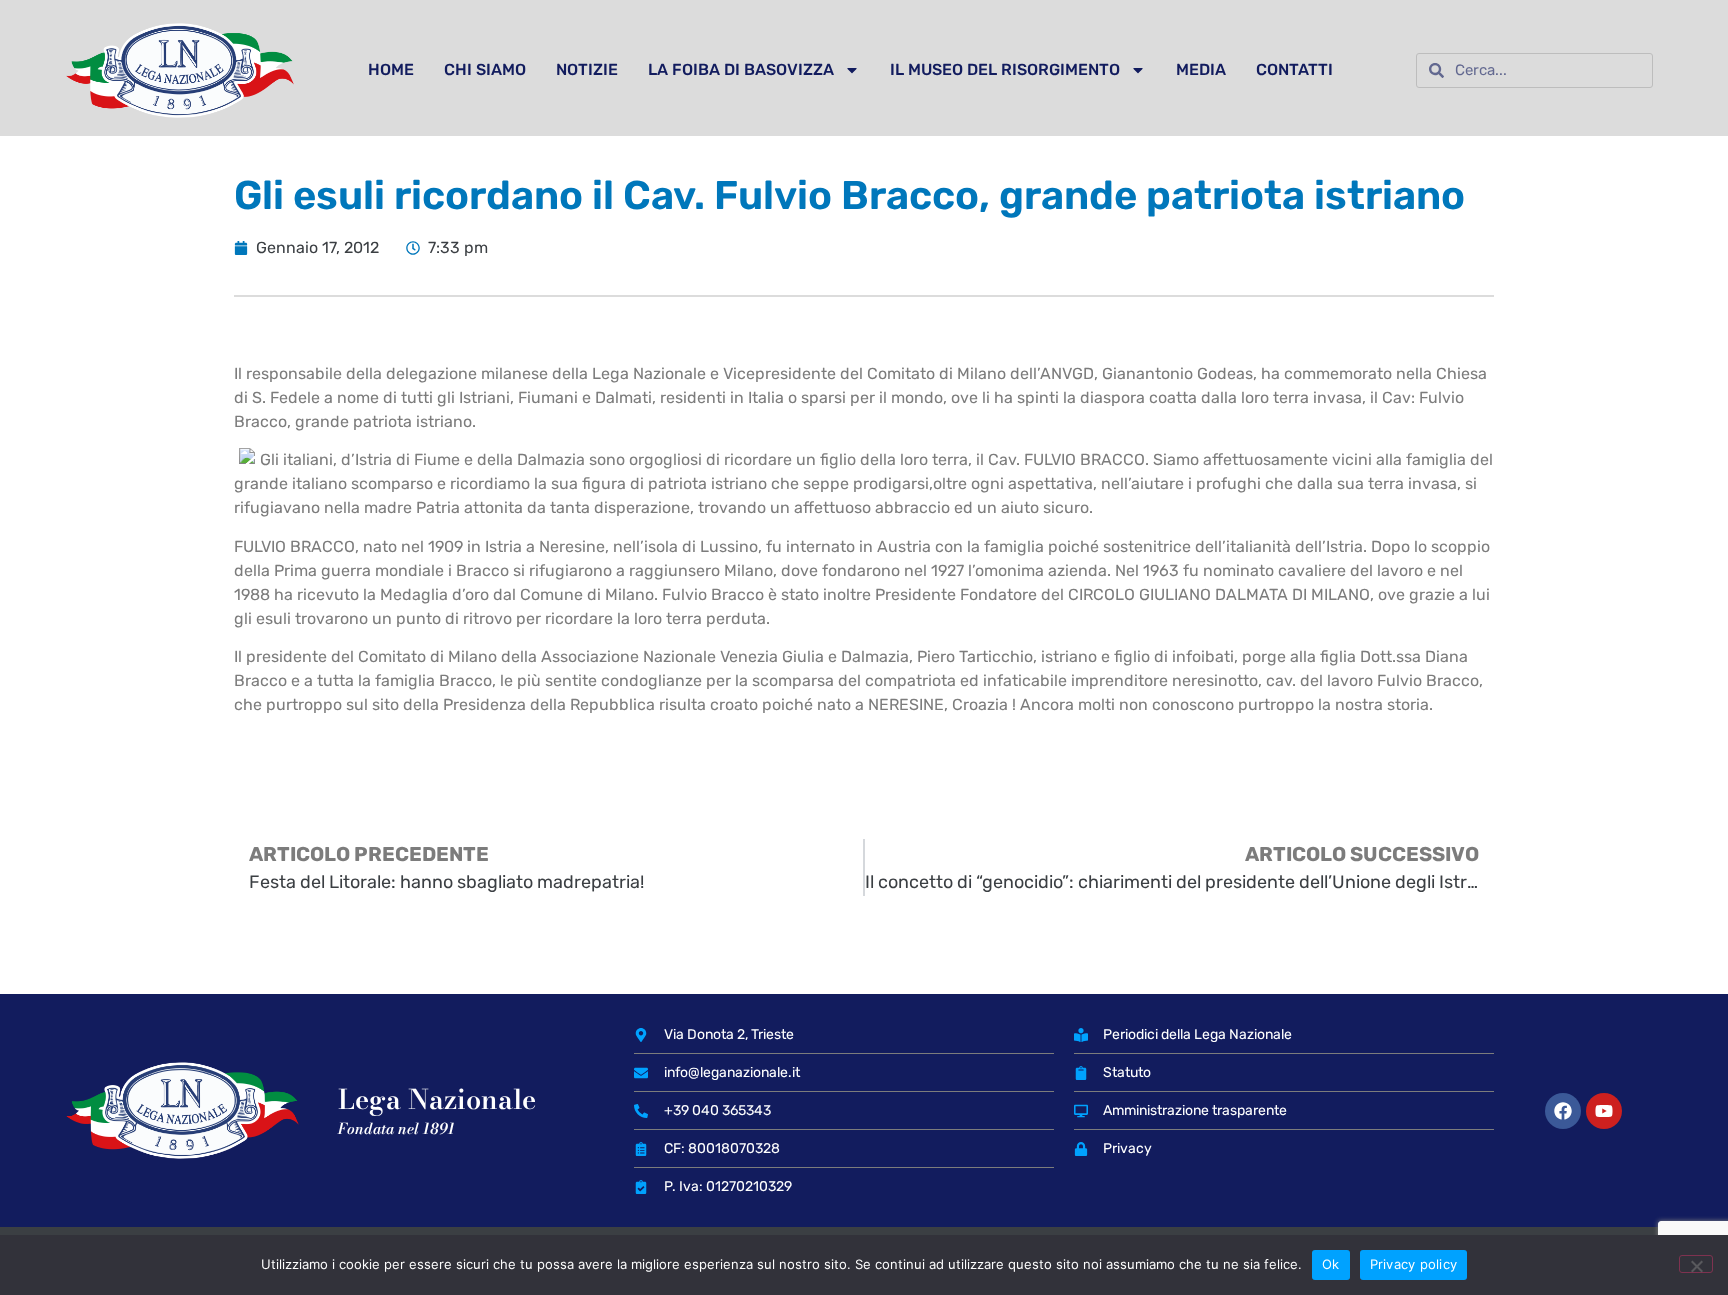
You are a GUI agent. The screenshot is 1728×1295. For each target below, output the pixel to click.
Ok (1331, 1264)
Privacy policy (1414, 1264)
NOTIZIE (587, 69)
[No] (1696, 1264)
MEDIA (1201, 69)
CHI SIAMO (485, 69)
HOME (391, 69)
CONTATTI (1294, 69)
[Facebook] (1563, 1111)
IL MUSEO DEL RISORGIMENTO (1005, 69)
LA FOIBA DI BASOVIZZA (741, 69)
